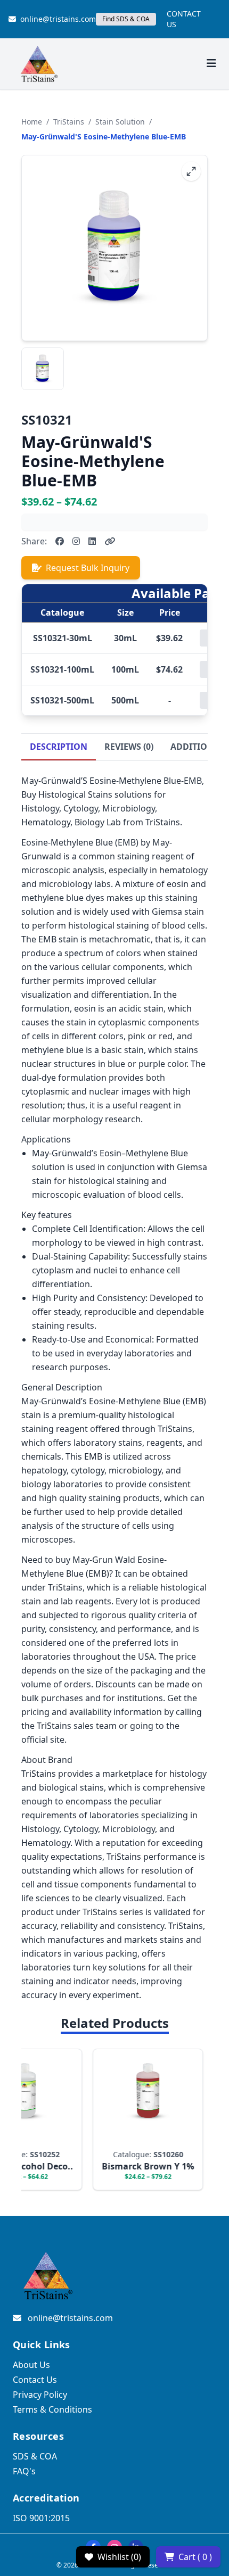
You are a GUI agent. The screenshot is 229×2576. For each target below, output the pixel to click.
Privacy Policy (40, 2395)
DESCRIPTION (59, 747)
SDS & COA (35, 2456)
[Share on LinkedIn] (92, 541)
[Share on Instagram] (76, 541)
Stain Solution (120, 122)
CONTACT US (184, 19)
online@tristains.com (58, 19)
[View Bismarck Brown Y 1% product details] (139, 2119)
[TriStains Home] (38, 64)
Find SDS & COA (126, 19)
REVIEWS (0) (129, 747)
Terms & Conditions (52, 2409)
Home (32, 122)
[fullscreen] (191, 171)
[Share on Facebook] (60, 541)
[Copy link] (110, 541)
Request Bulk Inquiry (88, 568)
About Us (31, 2365)
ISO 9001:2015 (41, 2518)
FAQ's (24, 2471)
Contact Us (35, 2380)
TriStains (69, 122)
